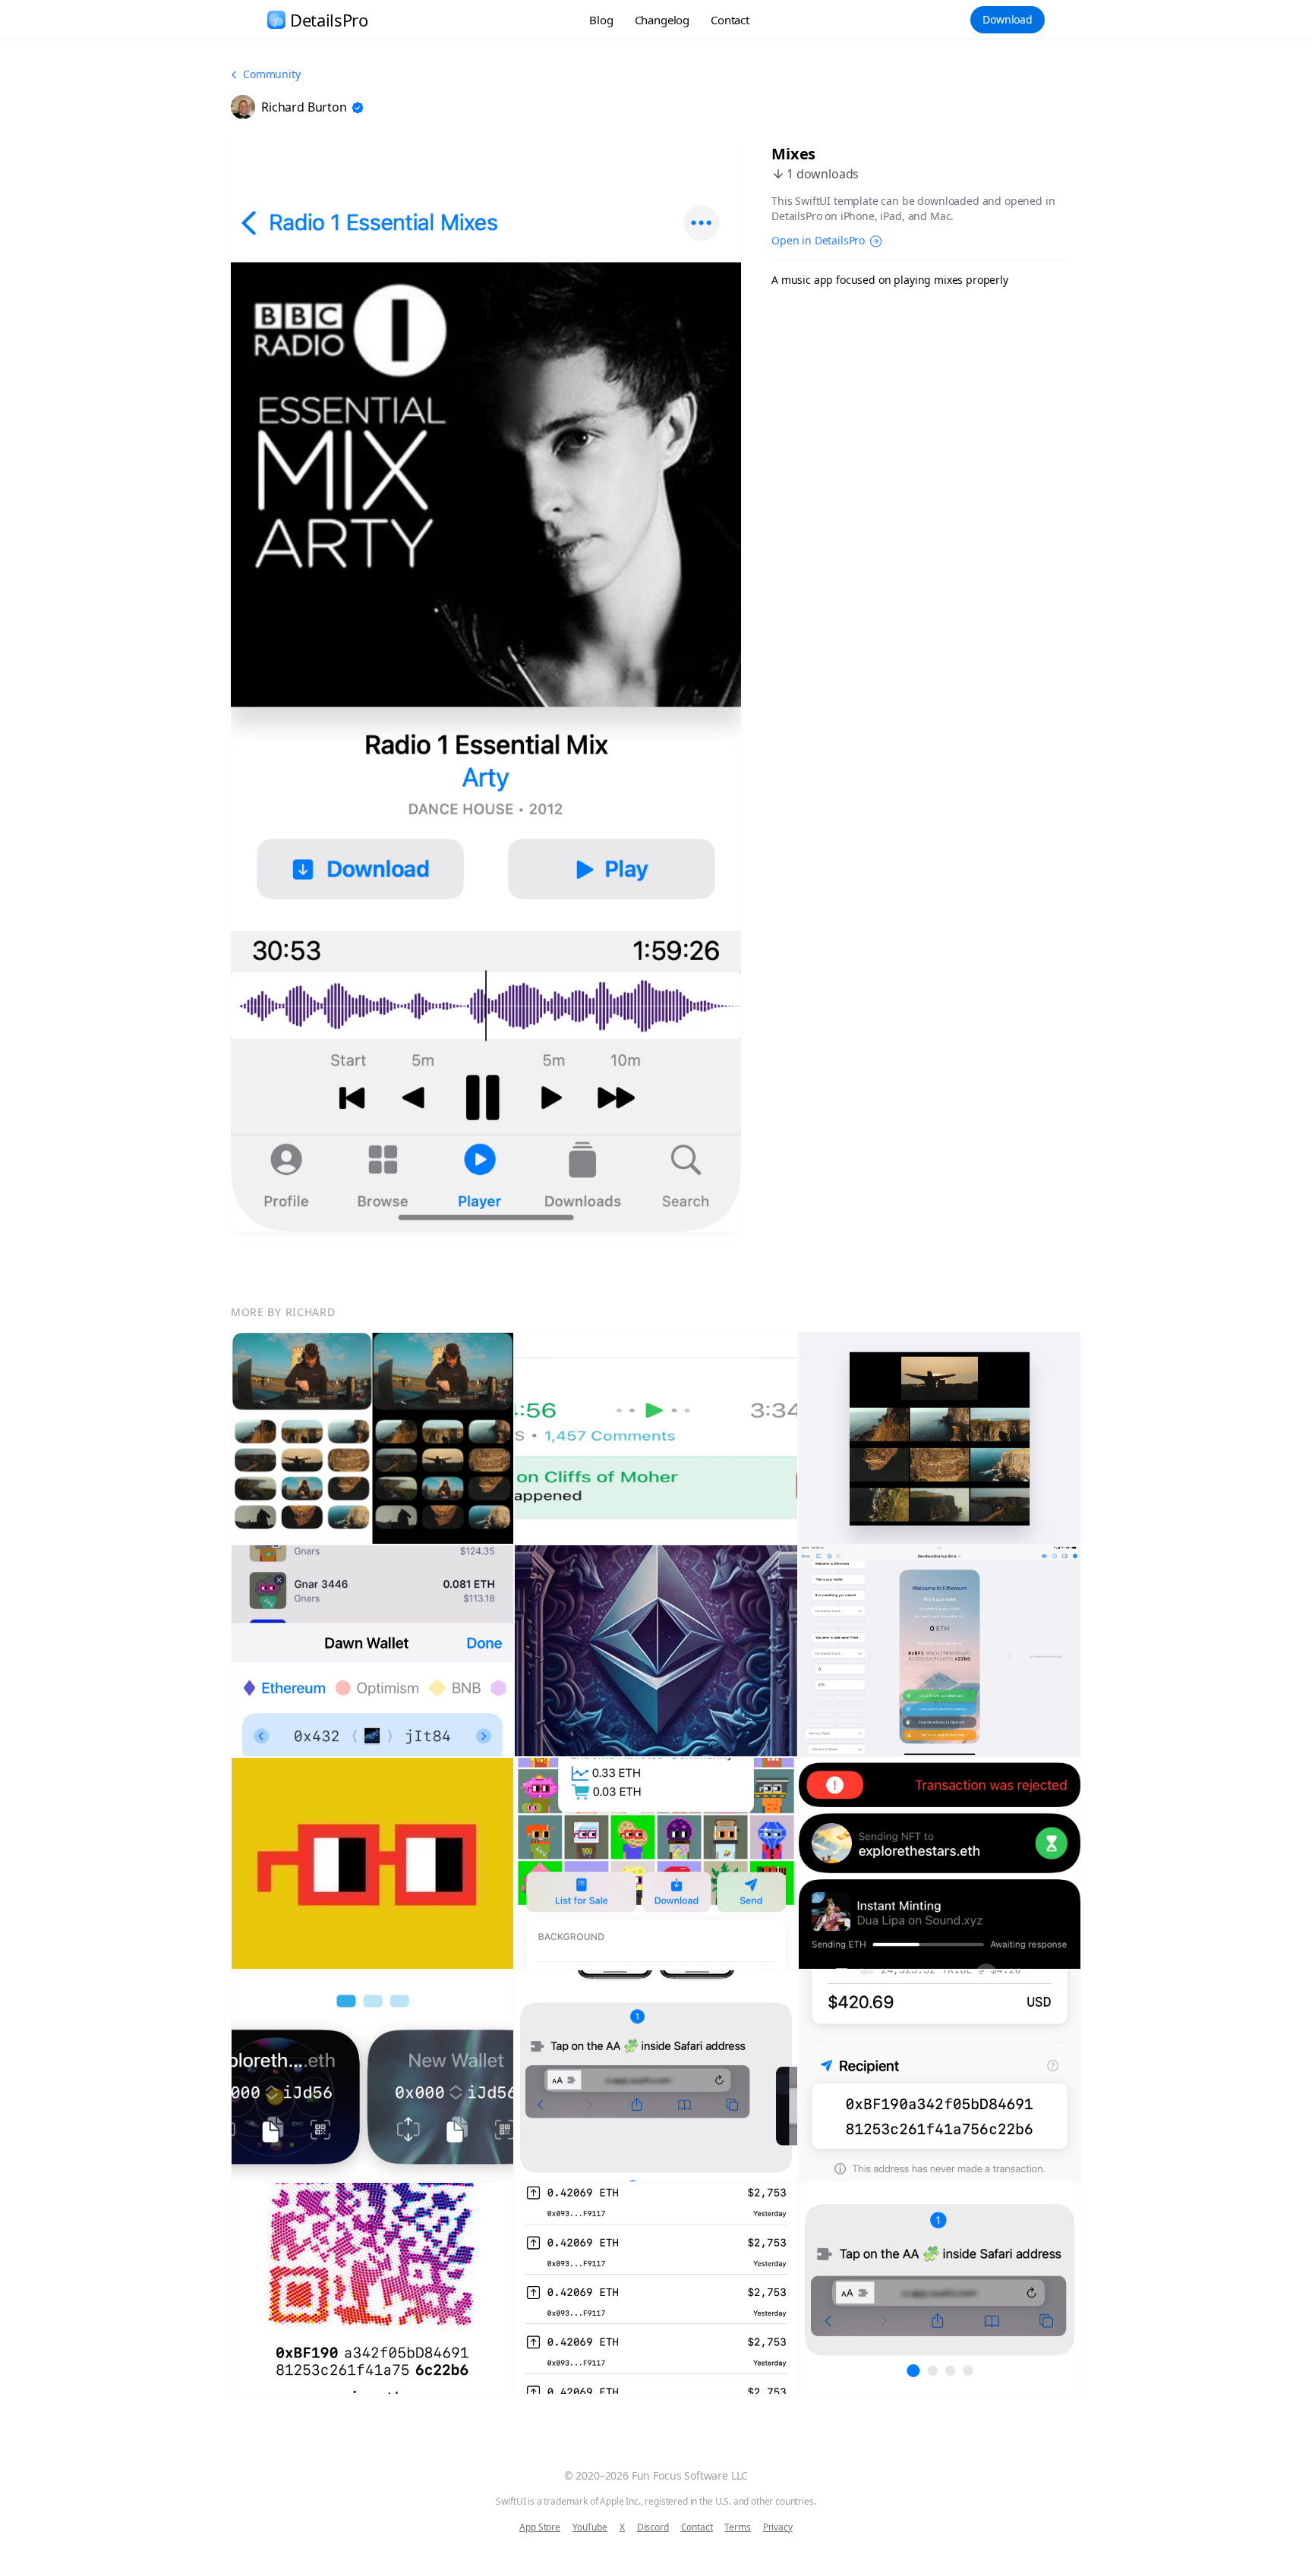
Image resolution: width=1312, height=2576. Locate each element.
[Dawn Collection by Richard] (656, 1863)
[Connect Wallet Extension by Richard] (372, 1651)
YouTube (590, 2527)
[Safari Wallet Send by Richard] (940, 2076)
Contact (730, 20)
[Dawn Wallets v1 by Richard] (372, 2076)
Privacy (778, 2527)
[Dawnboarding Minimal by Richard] (656, 1651)
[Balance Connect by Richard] (940, 2288)
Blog (601, 20)
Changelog (662, 20)
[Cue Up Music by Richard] (940, 1438)
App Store (540, 2527)
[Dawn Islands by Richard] (940, 1863)
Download (1008, 19)
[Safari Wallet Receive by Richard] (372, 2288)
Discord (653, 2527)
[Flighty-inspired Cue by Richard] (656, 1438)
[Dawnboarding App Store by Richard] (940, 1651)
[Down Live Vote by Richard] (372, 1863)
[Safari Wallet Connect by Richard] (656, 2076)
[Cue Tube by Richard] (372, 1438)
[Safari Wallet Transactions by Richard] (656, 2288)
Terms (737, 2527)
